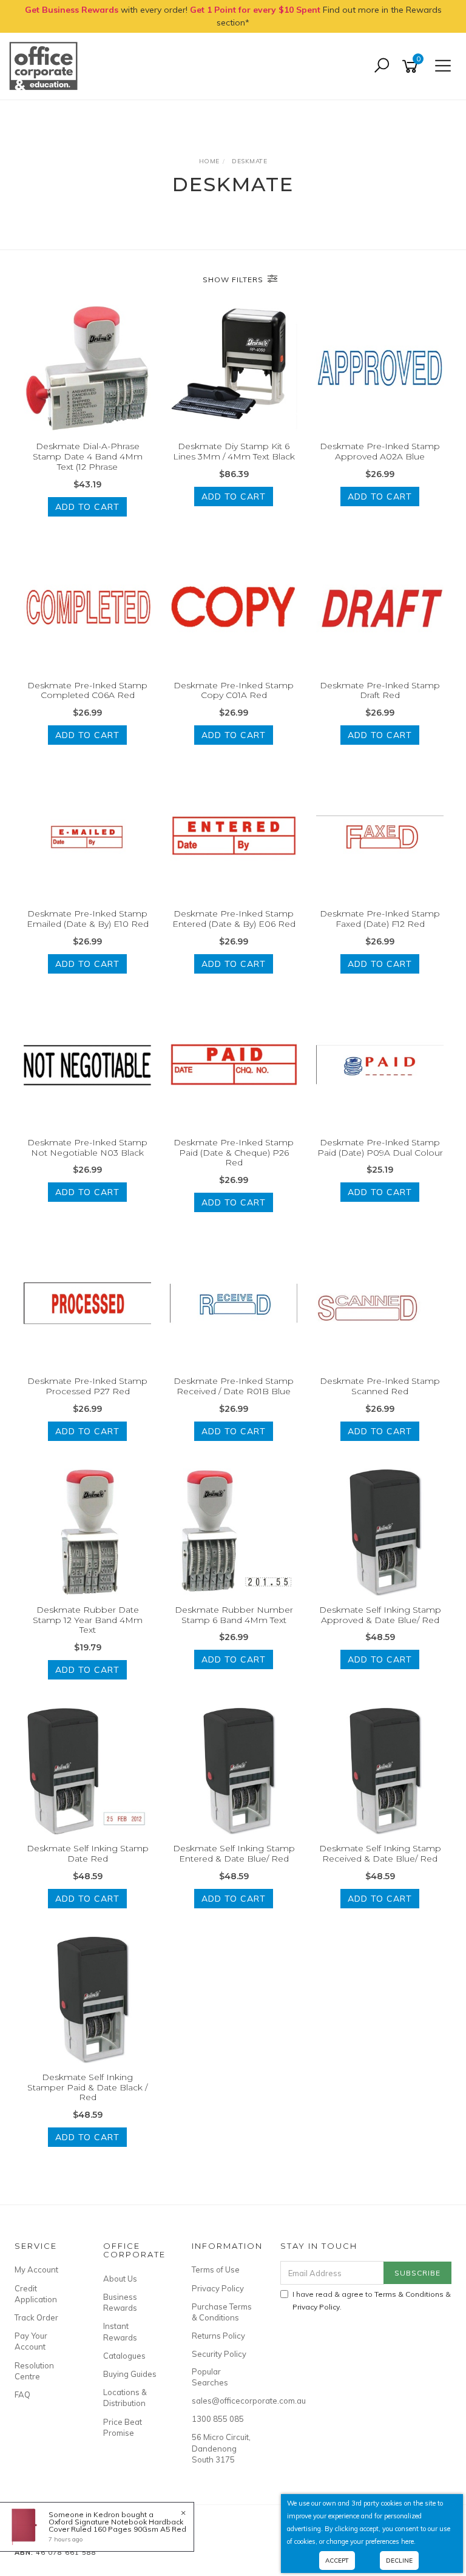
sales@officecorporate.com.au (222, 2401)
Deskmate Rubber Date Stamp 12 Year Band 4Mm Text (88, 1620)
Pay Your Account (31, 2341)
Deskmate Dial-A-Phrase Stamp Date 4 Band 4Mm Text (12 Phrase (88, 456)
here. (408, 2541)
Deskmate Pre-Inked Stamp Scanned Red (380, 1386)
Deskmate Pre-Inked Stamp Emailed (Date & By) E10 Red (88, 919)
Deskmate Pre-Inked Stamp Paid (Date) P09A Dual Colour (380, 1147)
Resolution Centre (34, 2371)
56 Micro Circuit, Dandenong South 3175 (221, 2448)
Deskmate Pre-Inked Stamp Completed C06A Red (87, 690)
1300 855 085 (218, 2419)
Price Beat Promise (123, 2427)
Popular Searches (210, 2377)
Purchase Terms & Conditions (222, 2312)
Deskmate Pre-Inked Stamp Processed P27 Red (87, 1386)
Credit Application (36, 2294)
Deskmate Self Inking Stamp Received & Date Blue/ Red (380, 1853)
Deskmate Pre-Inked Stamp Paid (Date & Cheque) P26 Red (234, 1153)
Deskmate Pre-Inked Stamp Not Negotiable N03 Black (87, 1147)
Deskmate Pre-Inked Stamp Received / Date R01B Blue (234, 1386)
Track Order (36, 2317)
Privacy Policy (218, 2288)
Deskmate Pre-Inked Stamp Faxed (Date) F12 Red (380, 919)
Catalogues (124, 2356)
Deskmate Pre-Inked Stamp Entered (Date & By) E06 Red (234, 919)
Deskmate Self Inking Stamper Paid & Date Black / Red (87, 2087)
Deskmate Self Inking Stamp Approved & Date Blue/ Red (380, 1615)
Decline (399, 2561)
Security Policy (219, 2354)
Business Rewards (120, 2302)
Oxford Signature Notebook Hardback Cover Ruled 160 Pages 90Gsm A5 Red (117, 2525)
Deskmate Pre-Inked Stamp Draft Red (380, 690)
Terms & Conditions (409, 2294)
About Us (120, 2279)
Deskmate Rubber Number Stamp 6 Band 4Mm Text (234, 1615)
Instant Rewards (120, 2331)
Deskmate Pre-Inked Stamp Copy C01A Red (234, 690)
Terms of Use (216, 2269)
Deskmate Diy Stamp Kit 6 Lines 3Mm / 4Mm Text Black (234, 451)
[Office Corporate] (46, 66)
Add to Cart (87, 507)
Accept (337, 2561)
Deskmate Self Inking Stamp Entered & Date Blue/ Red (234, 1853)
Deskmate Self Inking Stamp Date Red (88, 1853)
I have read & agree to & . (372, 2300)
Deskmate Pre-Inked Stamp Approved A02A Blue (380, 451)
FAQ (22, 2395)
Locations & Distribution (125, 2398)
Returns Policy (218, 2336)
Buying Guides (130, 2374)
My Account (36, 2269)
